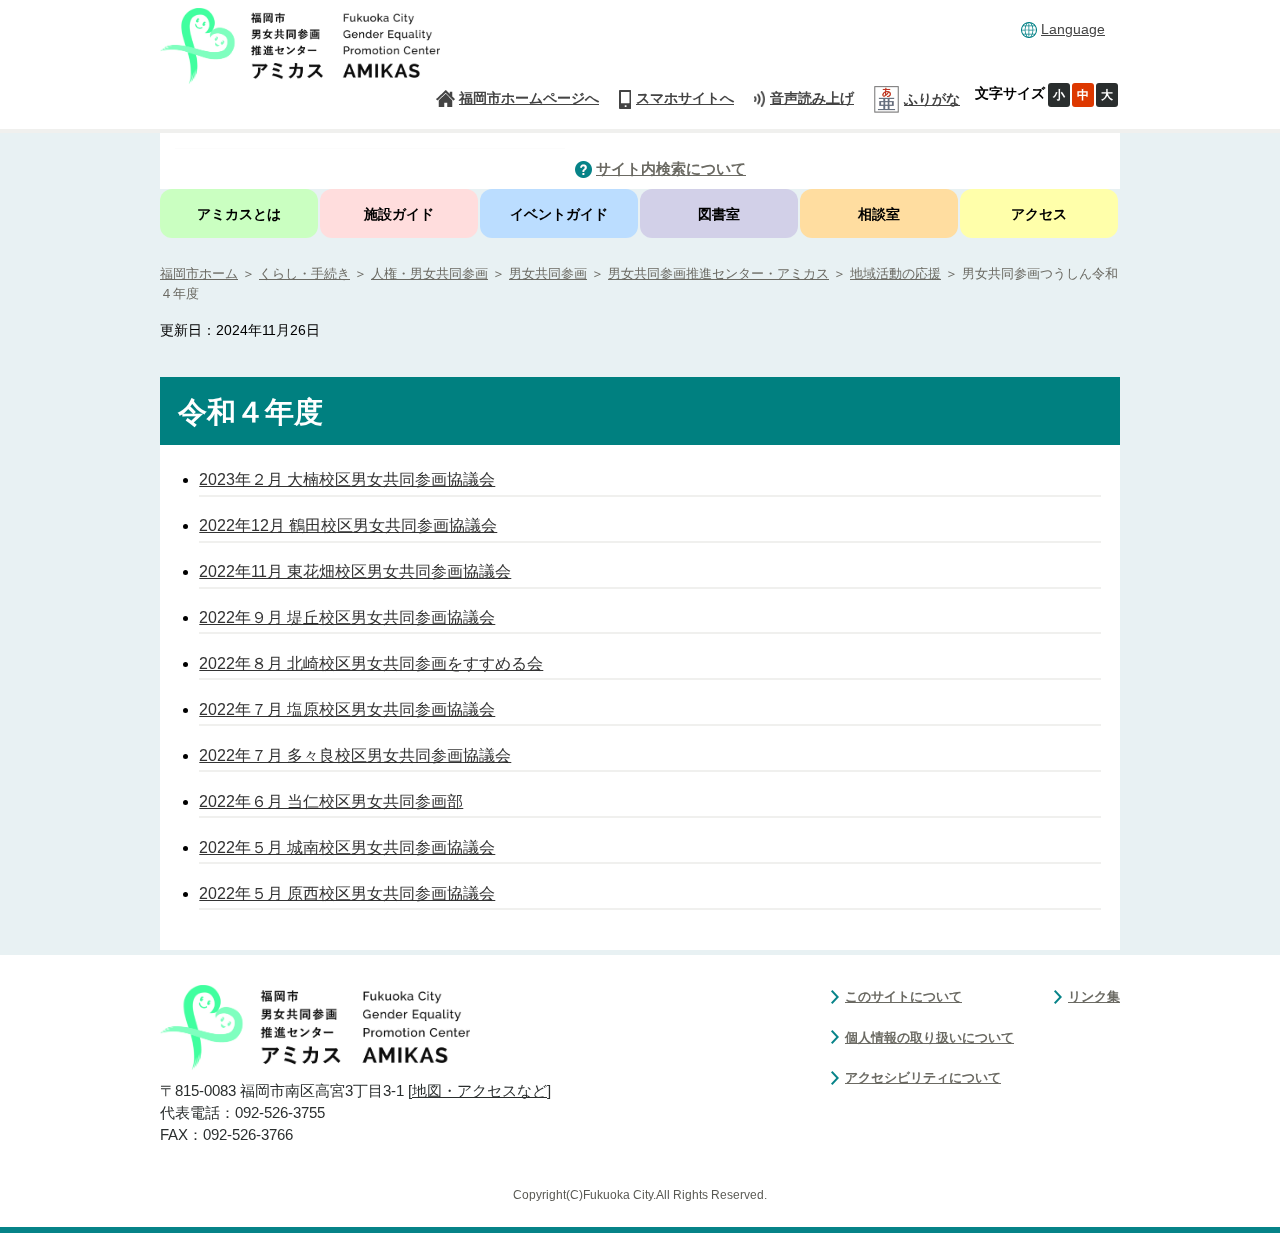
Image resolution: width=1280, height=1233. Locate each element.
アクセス (1039, 214)
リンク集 (1094, 996)
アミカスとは (239, 214)
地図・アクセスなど (479, 1091)
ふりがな (932, 99)
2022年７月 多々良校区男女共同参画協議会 (355, 755)
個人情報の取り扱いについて (929, 1037)
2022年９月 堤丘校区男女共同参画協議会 (347, 617)
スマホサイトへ (685, 98)
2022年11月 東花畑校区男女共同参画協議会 (355, 571)
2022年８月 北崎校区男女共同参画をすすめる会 (371, 663)
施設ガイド (399, 214)
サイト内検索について (671, 168)
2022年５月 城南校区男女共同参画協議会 (347, 847)
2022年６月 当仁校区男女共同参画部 (331, 801)
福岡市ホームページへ (529, 98)
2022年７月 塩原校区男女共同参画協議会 (347, 709)
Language (1073, 29)
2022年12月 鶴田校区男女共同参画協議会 (348, 525)
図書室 (719, 214)
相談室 (879, 214)
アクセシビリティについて (923, 1077)
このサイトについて (903, 996)
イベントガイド (559, 214)
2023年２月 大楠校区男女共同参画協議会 (347, 479)
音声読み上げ (812, 98)
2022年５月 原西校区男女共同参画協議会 (347, 893)
